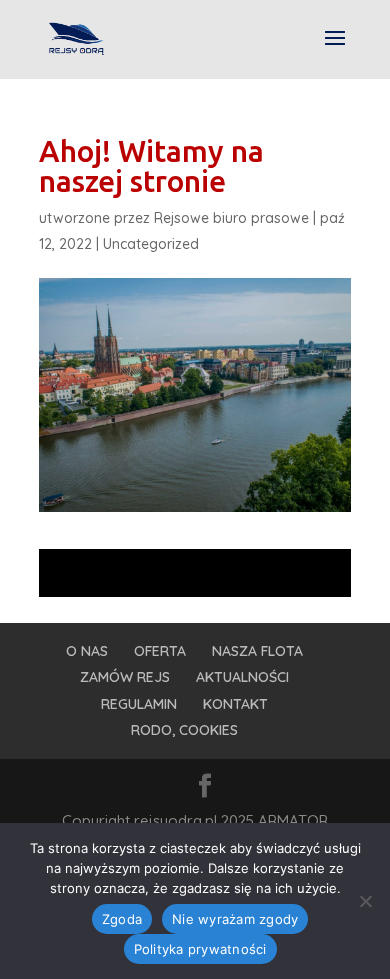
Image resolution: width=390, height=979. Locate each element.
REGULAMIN (139, 704)
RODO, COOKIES (184, 730)
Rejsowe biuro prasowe (231, 218)
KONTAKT (235, 704)
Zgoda (122, 919)
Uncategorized (151, 244)
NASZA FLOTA (257, 651)
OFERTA (160, 651)
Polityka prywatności (200, 949)
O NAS (87, 651)
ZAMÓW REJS (125, 677)
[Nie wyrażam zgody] (365, 901)
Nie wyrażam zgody (235, 919)
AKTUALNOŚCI (242, 677)
